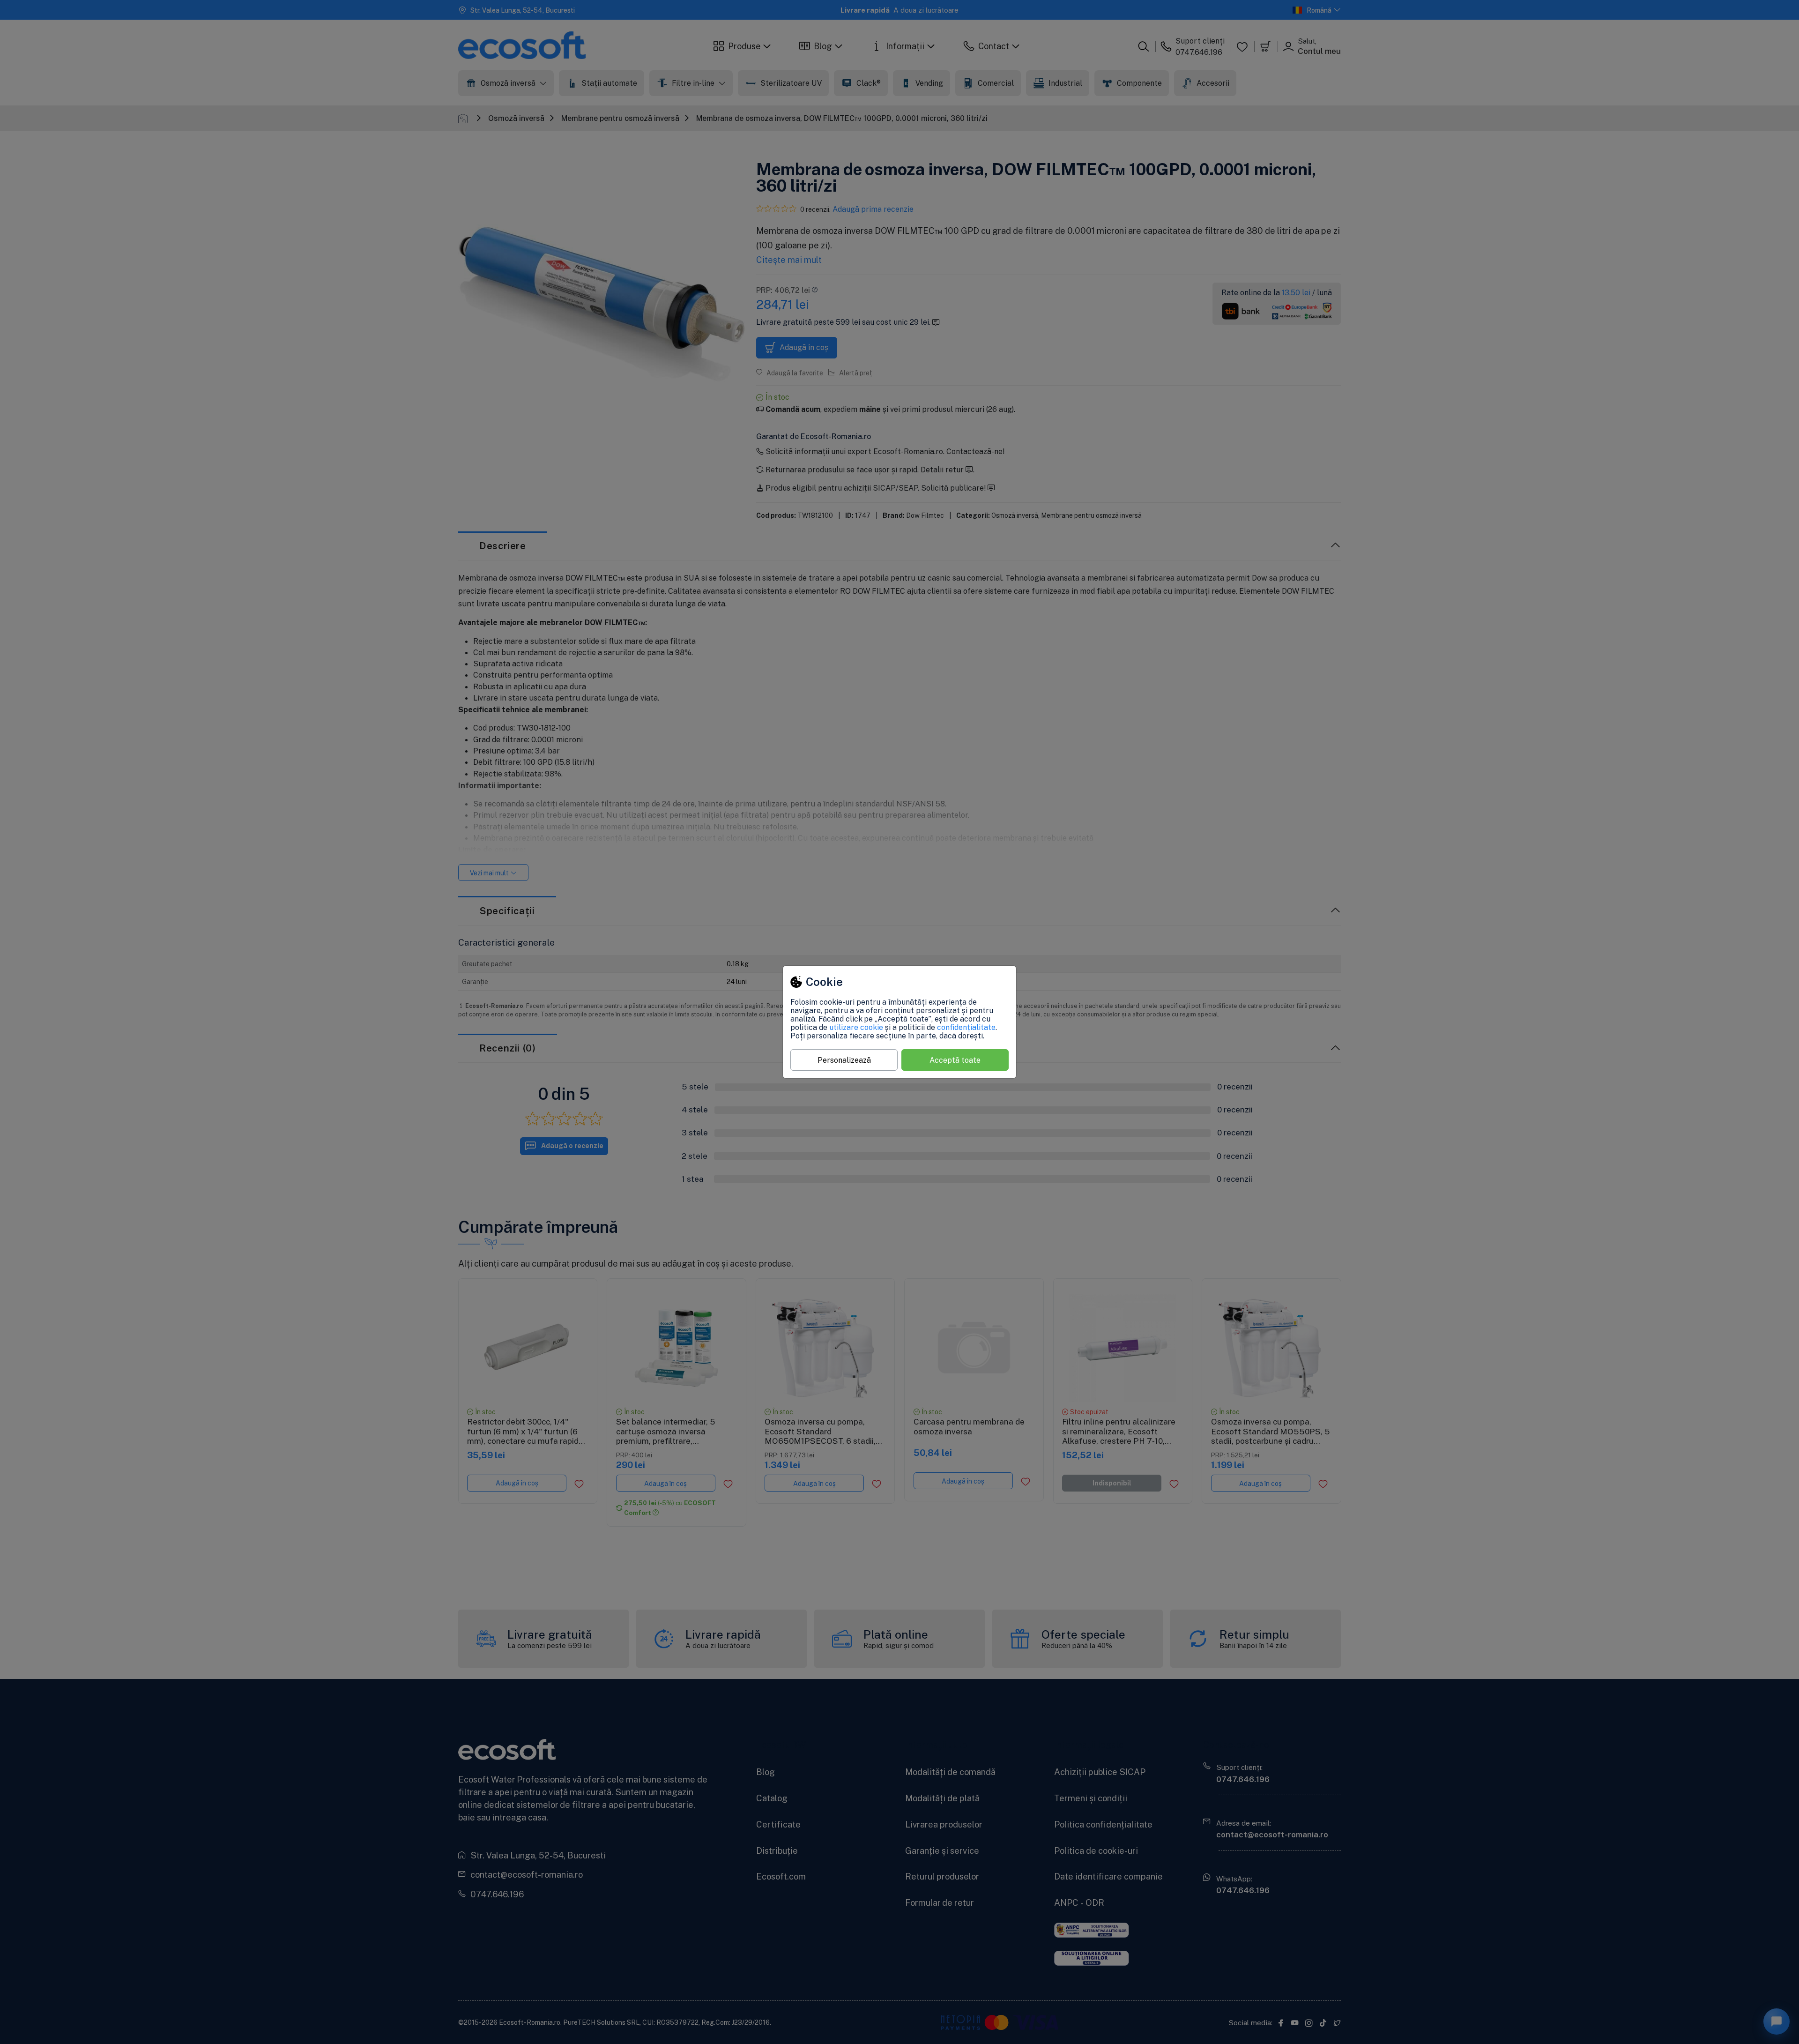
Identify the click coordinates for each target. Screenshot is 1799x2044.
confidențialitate (966, 1027)
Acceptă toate (955, 1060)
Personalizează (844, 1060)
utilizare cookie (856, 1027)
